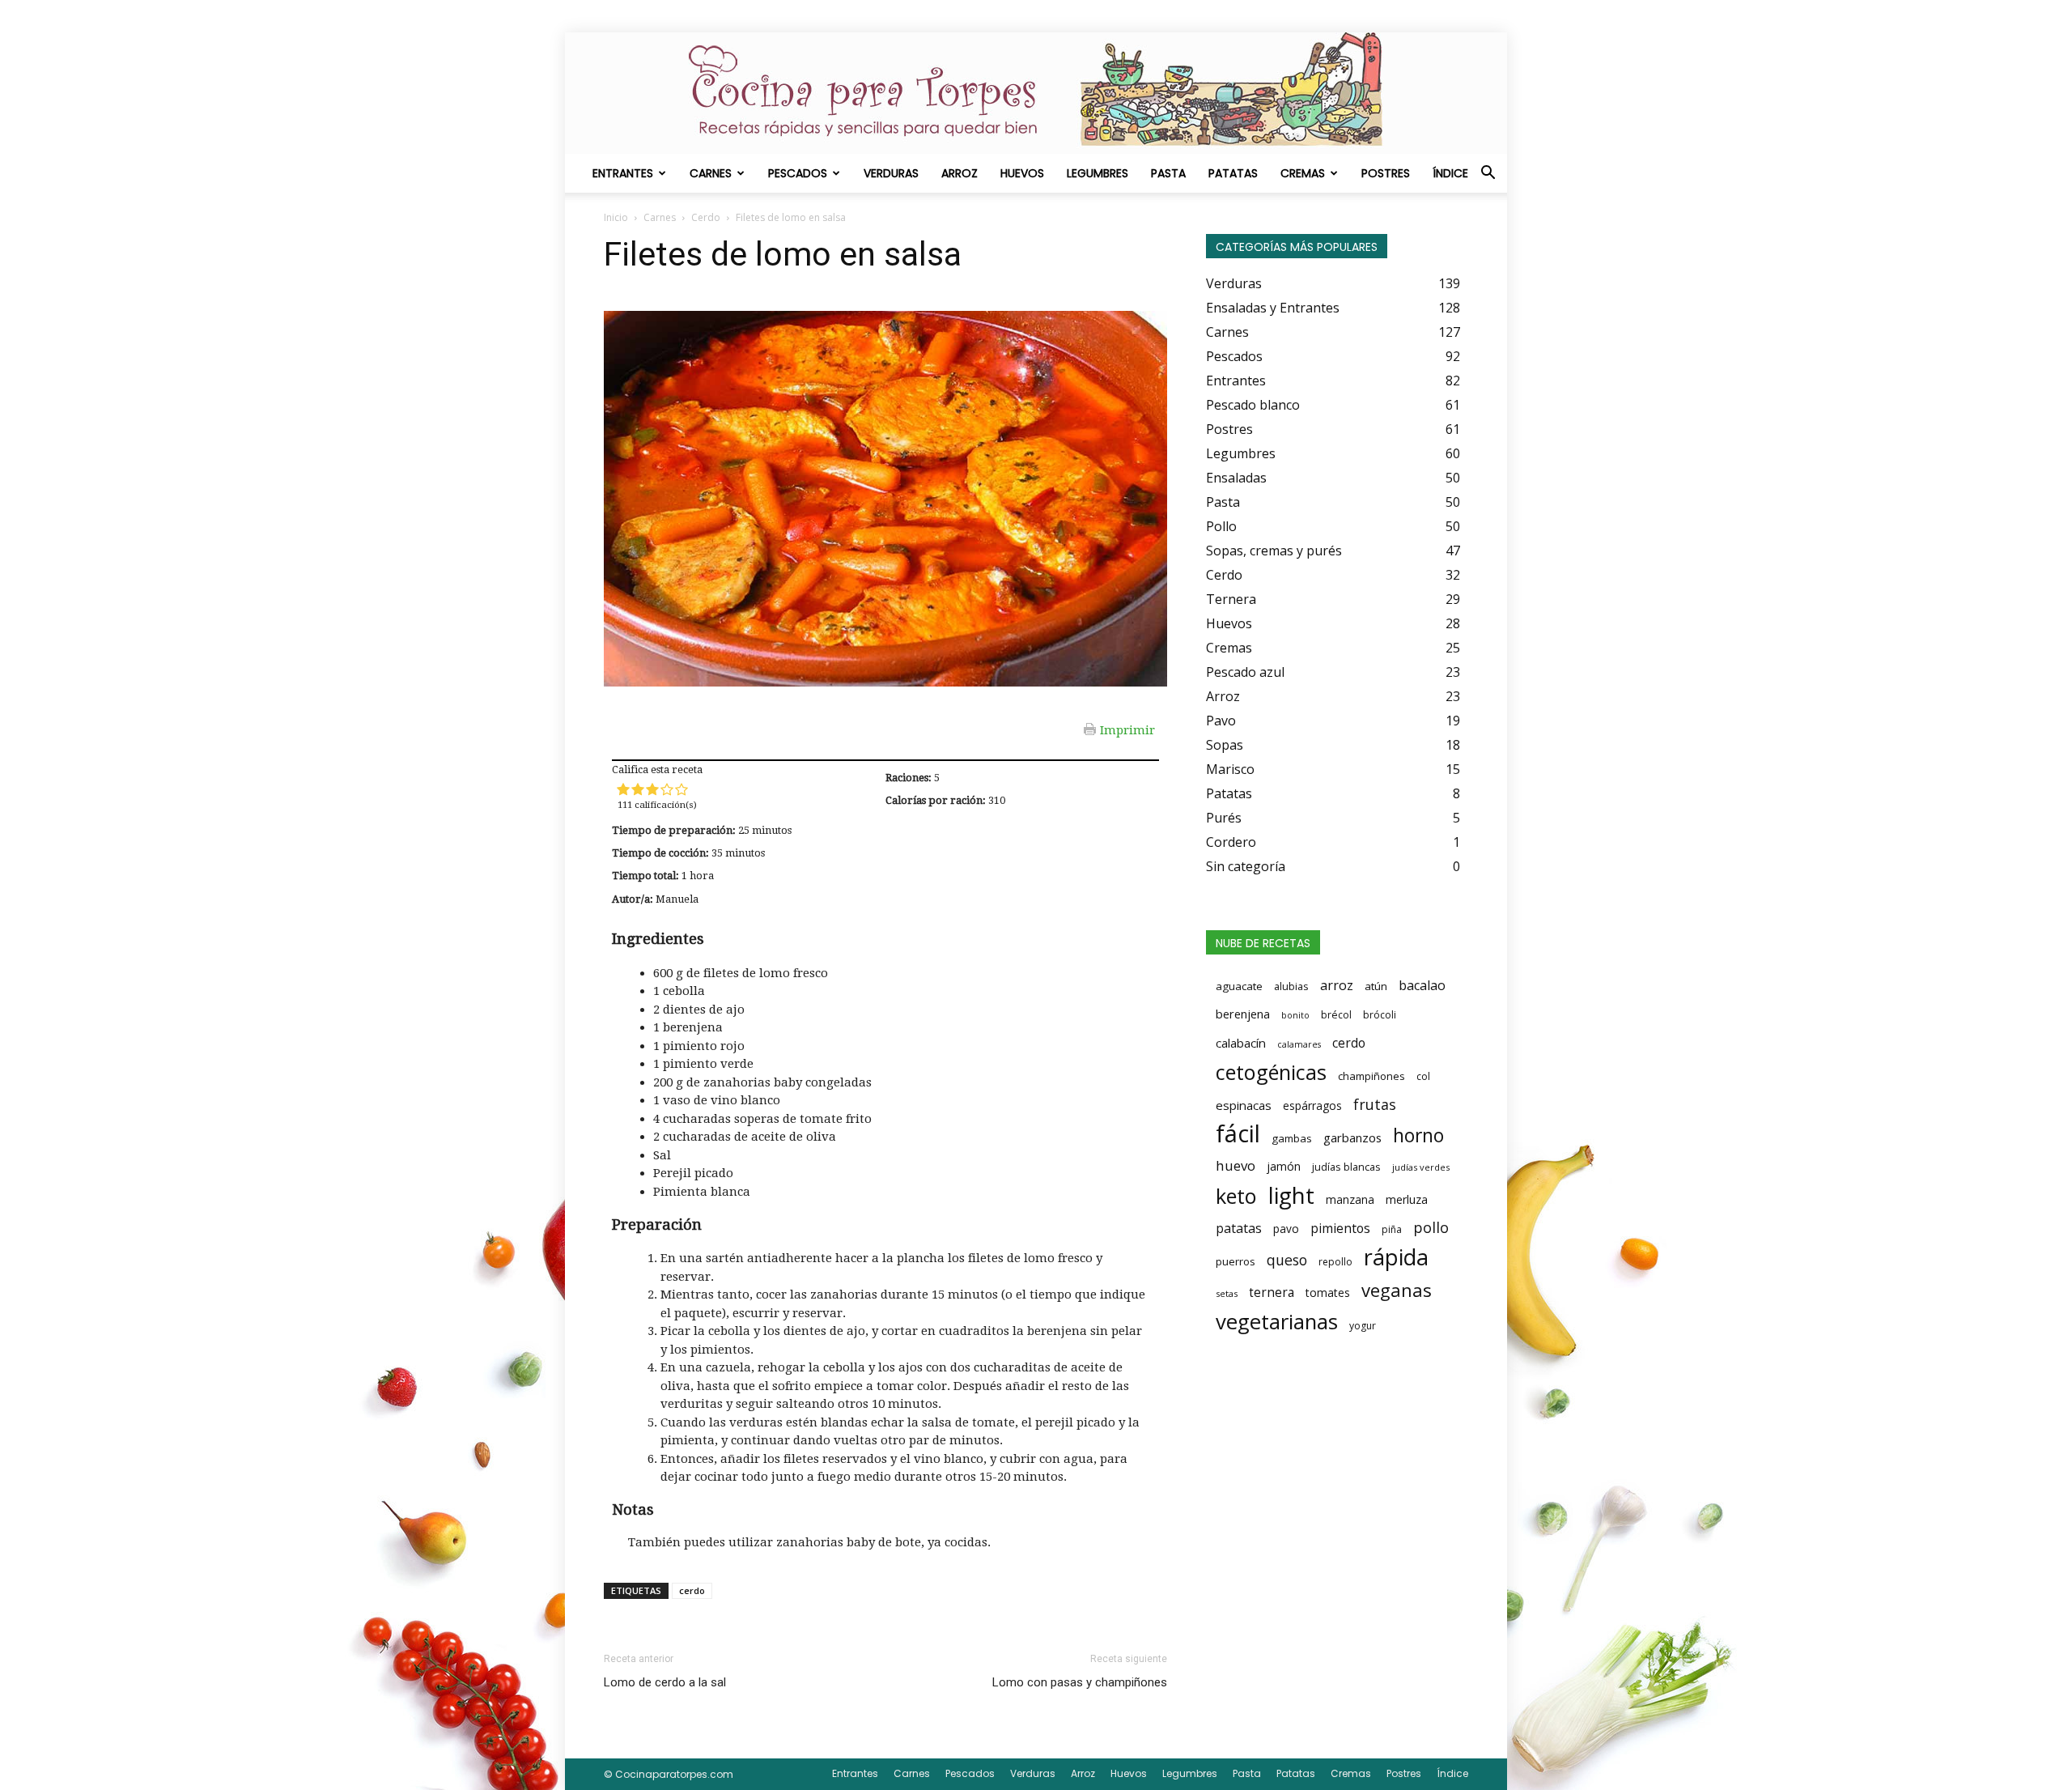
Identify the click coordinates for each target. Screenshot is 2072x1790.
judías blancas (1346, 1167)
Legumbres (1098, 173)
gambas (1292, 1138)
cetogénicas (1271, 1072)
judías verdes (1421, 1167)
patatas (1239, 1228)
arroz (1337, 985)
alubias (1291, 986)
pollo (1431, 1227)
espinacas (1244, 1105)
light (1291, 1195)
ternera (1272, 1293)
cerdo (692, 1590)
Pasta (1168, 173)
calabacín (1241, 1043)
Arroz (960, 173)
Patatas (1233, 173)
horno (1418, 1135)
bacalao (1422, 985)
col (1423, 1076)
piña (1392, 1229)
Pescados (798, 173)
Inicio (616, 217)
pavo (1286, 1229)
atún (1376, 986)
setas (1227, 1293)
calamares (1299, 1044)
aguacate (1239, 986)
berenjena (1243, 1014)
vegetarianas (1277, 1321)
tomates (1328, 1293)
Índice (1450, 173)
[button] (1488, 174)
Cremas (1303, 173)
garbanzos (1352, 1137)
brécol (1336, 1015)
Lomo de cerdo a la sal (665, 1682)
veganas (1397, 1290)
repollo (1335, 1262)
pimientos (1340, 1228)
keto (1236, 1196)
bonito (1295, 1015)
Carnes (711, 173)
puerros (1236, 1261)
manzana (1350, 1199)
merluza (1407, 1199)
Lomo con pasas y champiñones (1080, 1682)
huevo (1236, 1165)
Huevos (1022, 173)
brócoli (1380, 1015)
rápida (1396, 1257)
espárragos (1312, 1105)
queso (1287, 1260)
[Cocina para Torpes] (1036, 93)
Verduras (891, 173)
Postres (1386, 173)
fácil (1238, 1133)
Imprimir (1127, 729)
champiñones (1371, 1076)
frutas (1375, 1104)
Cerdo (706, 217)
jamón (1284, 1166)
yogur (1363, 1326)
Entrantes (623, 173)
